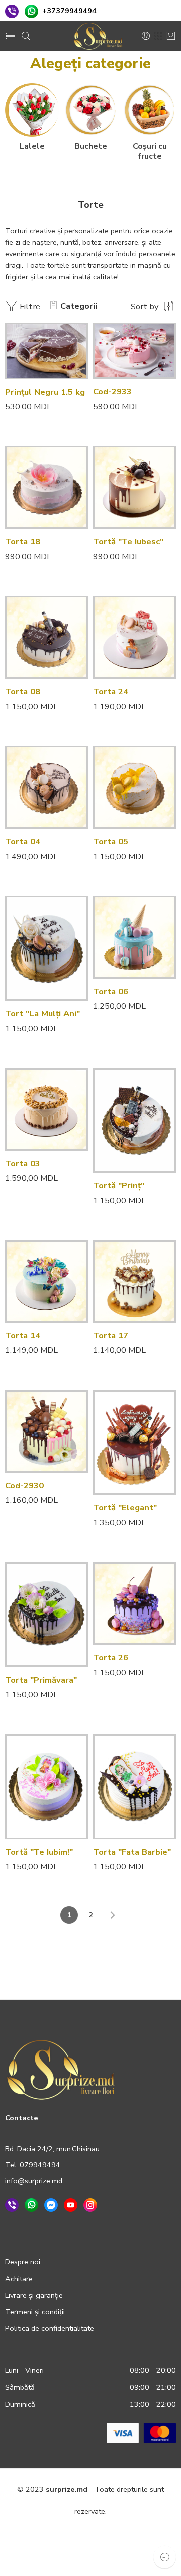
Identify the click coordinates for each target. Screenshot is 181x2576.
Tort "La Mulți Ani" (42, 1014)
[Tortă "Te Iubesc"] (134, 487)
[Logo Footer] (61, 2069)
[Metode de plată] (141, 2433)
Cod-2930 (24, 1486)
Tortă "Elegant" (125, 1508)
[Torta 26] (134, 1604)
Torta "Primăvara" (41, 1680)
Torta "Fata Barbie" (132, 1852)
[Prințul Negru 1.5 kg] (47, 351)
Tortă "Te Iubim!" (39, 1852)
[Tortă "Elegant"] (134, 1443)
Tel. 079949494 (33, 2165)
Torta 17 (111, 1336)
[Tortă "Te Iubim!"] (47, 1787)
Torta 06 (111, 992)
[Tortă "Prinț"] (134, 1120)
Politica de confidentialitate (50, 2328)
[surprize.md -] (98, 36)
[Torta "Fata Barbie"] (134, 1787)
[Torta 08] (47, 637)
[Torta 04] (47, 787)
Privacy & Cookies (53, 2533)
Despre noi (23, 2262)
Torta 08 (23, 692)
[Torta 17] (134, 1281)
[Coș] (171, 36)
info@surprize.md (34, 2181)
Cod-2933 (112, 392)
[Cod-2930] (47, 1431)
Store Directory (99, 2555)
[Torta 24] (134, 637)
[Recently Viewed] (165, 2557)
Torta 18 (23, 542)
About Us (149, 2555)
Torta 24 (111, 692)
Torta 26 (111, 1658)
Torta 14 (23, 1336)
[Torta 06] (134, 937)
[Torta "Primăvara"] (47, 1615)
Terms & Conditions (125, 2533)
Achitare (19, 2279)
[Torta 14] (47, 1281)
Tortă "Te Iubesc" (128, 542)
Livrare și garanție (34, 2295)
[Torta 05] (134, 787)
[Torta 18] (47, 487)
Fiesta (121, 326)
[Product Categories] (158, 36)
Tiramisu (120, 371)
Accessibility (44, 2555)
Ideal (121, 341)
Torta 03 (23, 1164)
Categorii (79, 306)
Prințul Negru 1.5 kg (45, 392)
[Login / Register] (146, 36)
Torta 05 (111, 842)
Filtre (29, 306)
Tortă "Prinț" (119, 1186)
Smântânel (121, 356)
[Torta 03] (47, 1109)
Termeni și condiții (35, 2312)
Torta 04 (23, 842)
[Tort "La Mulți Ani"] (47, 948)
